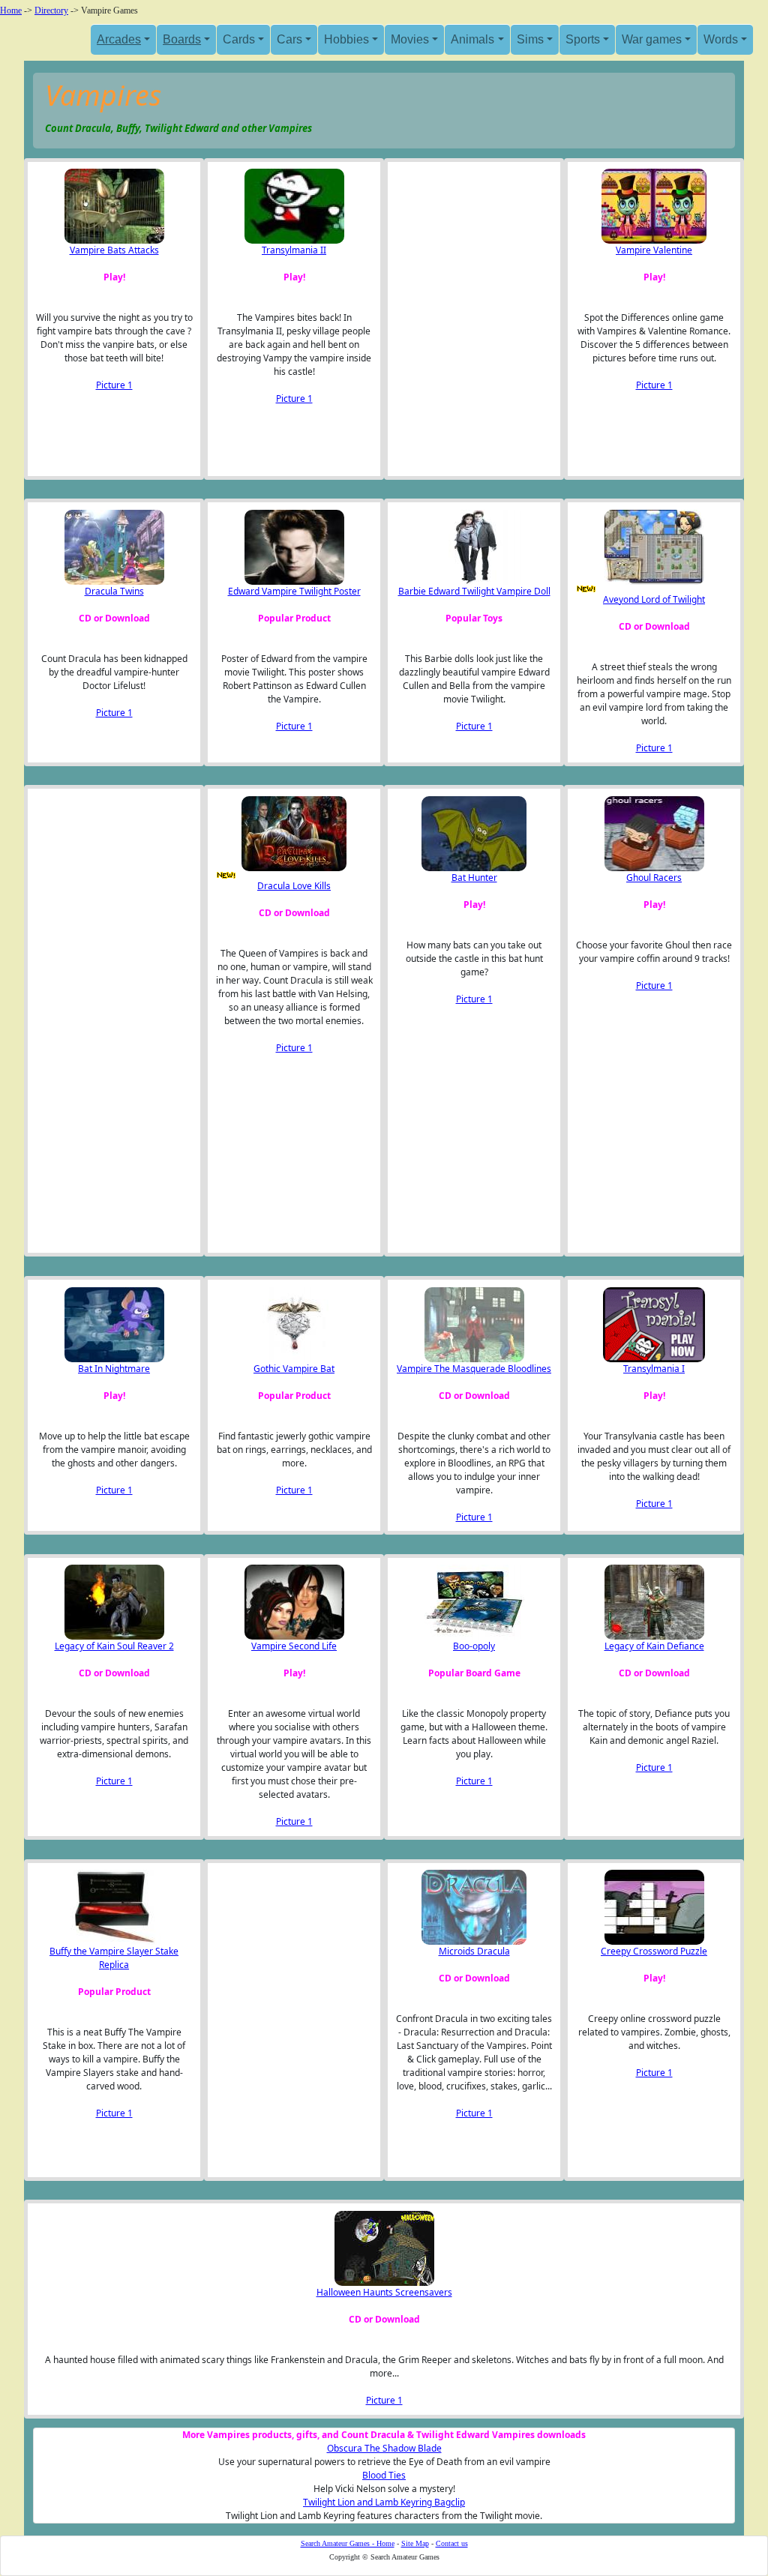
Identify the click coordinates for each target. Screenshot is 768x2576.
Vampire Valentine (654, 250)
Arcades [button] (119, 39)
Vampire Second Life (294, 1646)
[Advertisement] (470, 319)
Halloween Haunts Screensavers (384, 2292)
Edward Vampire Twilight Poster (294, 591)
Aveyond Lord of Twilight (654, 599)
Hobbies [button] (346, 39)
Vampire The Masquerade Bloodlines (474, 1369)
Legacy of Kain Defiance (654, 1646)
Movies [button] (410, 39)
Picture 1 (114, 385)
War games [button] (652, 39)
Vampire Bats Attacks (114, 250)
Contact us (452, 2543)
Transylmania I (654, 1369)
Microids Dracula (474, 1951)
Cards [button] (239, 39)
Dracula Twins (114, 591)
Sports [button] (583, 39)
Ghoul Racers (654, 878)
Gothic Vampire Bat (294, 1369)
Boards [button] (182, 39)
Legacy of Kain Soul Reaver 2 (114, 1646)
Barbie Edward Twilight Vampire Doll (474, 591)
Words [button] (721, 39)
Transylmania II (294, 250)
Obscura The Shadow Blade (384, 2448)
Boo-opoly (474, 1646)
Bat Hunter (474, 878)
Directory (51, 10)
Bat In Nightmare (114, 1369)
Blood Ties (384, 2475)
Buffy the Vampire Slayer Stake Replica (114, 1958)
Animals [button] (472, 39)
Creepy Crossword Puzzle (654, 1951)
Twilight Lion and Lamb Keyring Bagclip (384, 2502)
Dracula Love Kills (294, 886)
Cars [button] (289, 39)
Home (11, 10)
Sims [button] (530, 39)
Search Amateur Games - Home (348, 2543)
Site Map (415, 2543)
